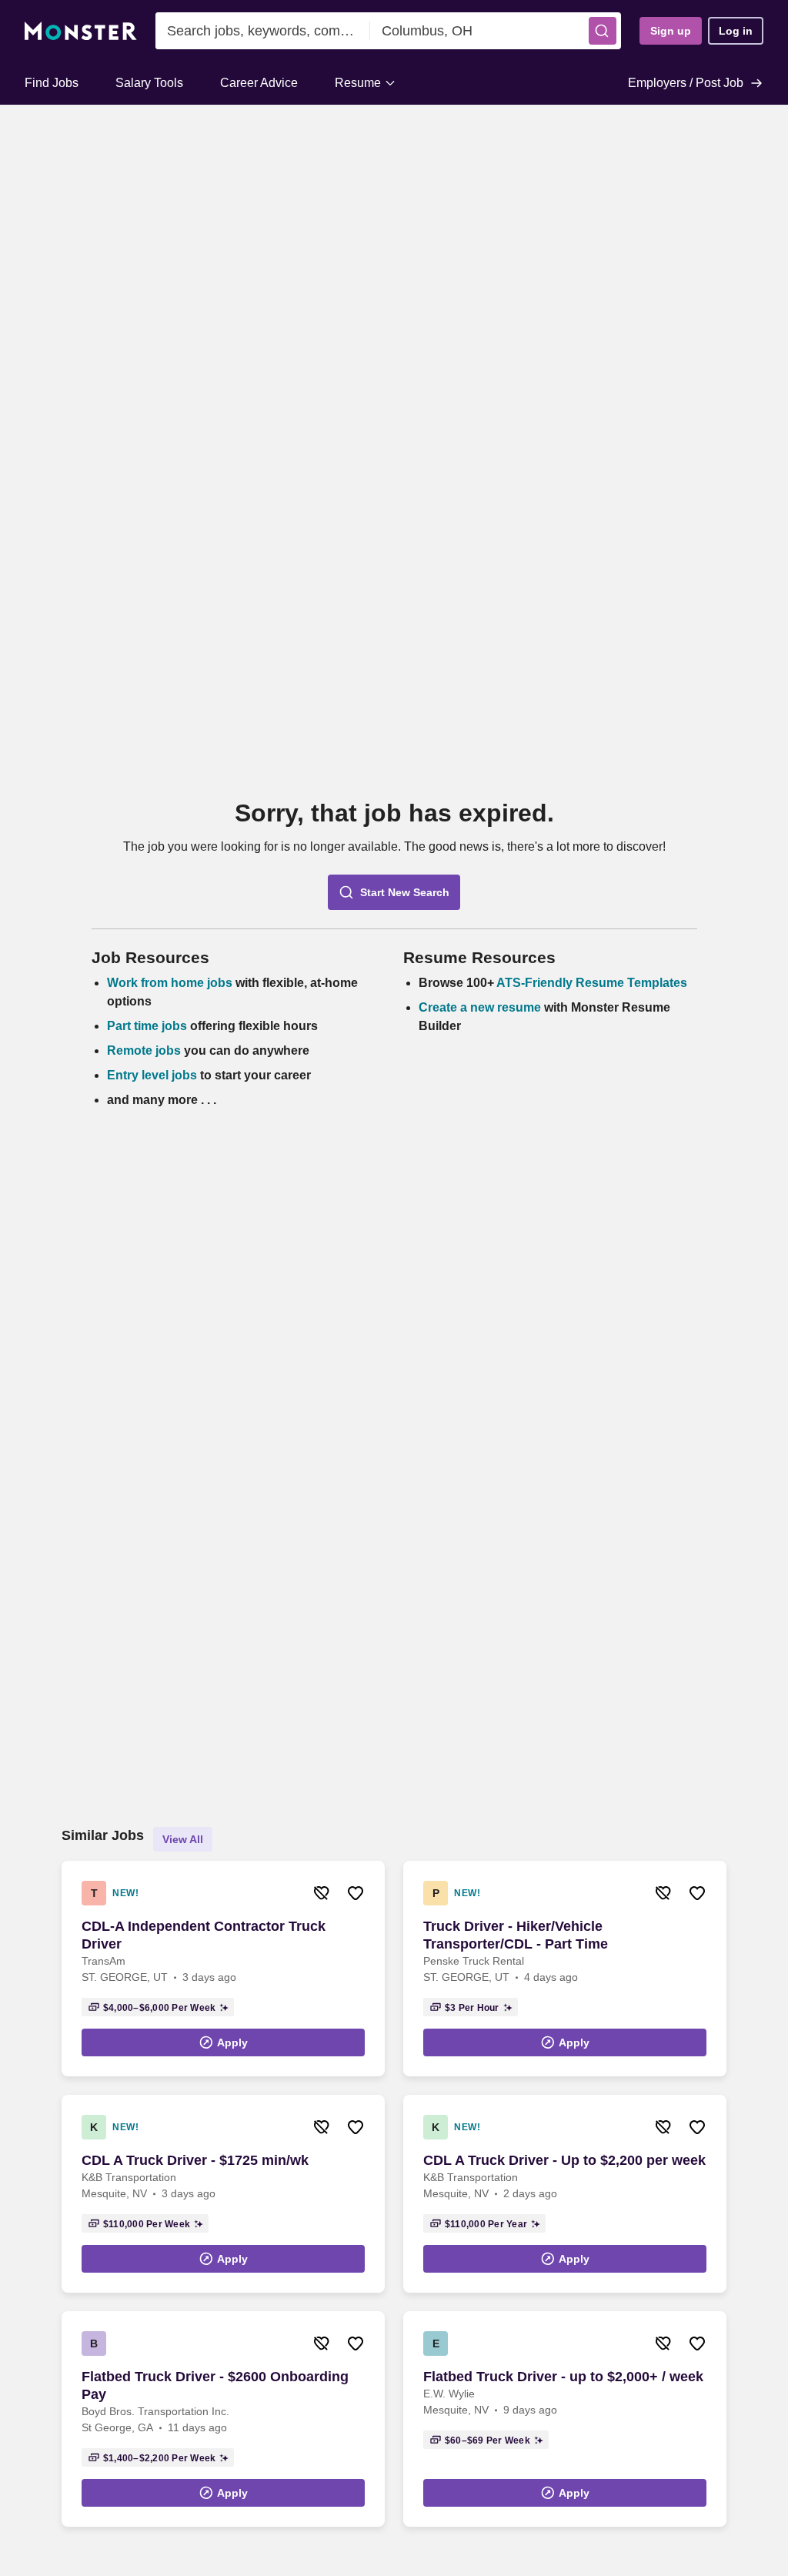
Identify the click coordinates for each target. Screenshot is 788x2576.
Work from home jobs (170, 983)
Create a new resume (481, 1007)
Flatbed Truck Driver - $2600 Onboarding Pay (215, 2385)
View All (183, 1839)
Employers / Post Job (686, 83)
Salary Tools (149, 83)
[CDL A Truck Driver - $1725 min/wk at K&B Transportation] (223, 2194)
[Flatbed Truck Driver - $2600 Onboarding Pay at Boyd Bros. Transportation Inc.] (223, 2419)
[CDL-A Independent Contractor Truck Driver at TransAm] (223, 1969)
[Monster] (81, 31)
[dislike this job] (322, 1893)
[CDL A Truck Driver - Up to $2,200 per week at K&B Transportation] (565, 2194)
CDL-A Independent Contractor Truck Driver (204, 1935)
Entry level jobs (152, 1075)
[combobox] (263, 31)
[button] (603, 31)
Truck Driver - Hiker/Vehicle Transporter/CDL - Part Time (516, 1935)
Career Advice (259, 83)
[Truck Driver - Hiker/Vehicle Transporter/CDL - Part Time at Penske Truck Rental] (565, 1969)
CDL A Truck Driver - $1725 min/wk (195, 2160)
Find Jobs (52, 83)
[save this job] (356, 1893)
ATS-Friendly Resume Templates (592, 983)
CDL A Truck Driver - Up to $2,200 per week (564, 2160)
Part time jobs (147, 1026)
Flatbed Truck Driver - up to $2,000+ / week (563, 2377)
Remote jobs (144, 1050)
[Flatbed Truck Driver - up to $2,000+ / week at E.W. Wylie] (565, 2419)
